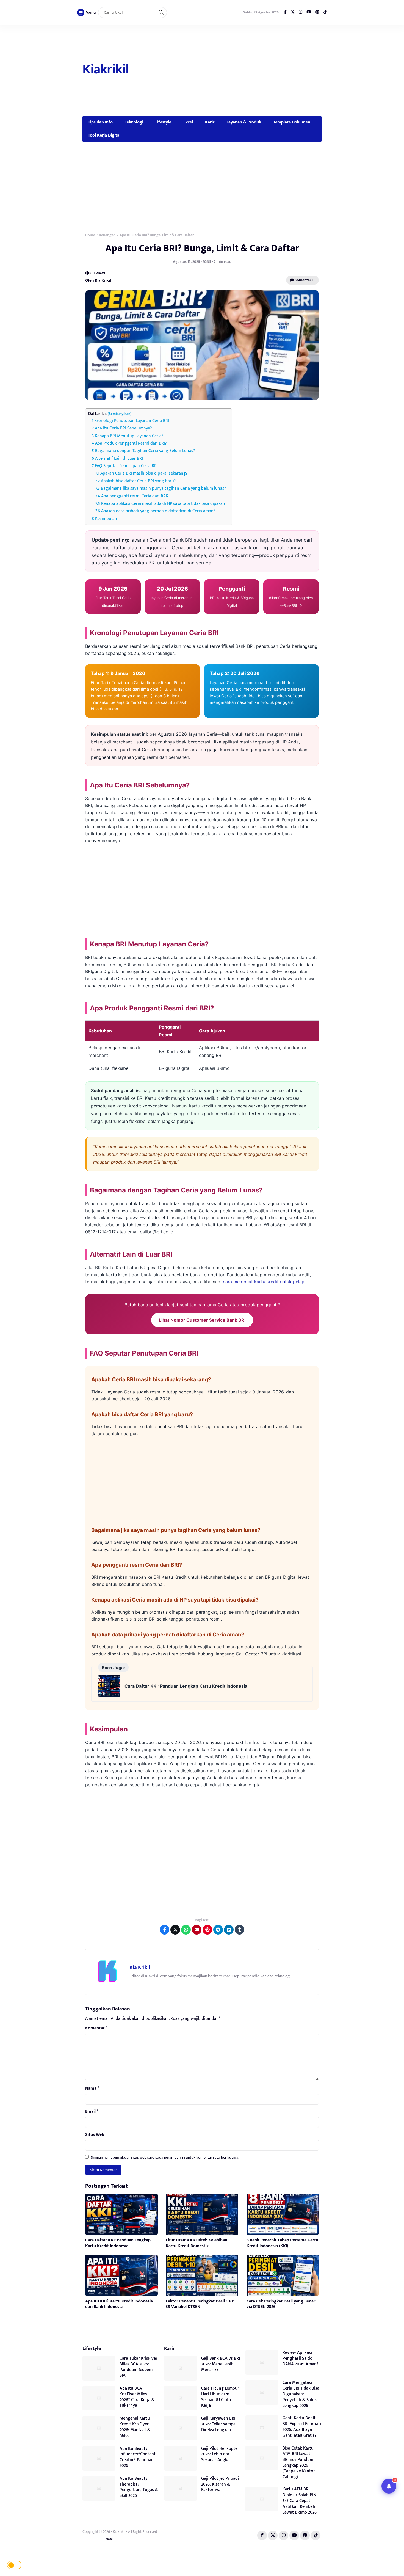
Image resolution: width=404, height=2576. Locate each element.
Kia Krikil (140, 1967)
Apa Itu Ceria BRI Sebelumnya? (123, 428)
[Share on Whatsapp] (186, 1930)
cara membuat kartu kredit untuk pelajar (265, 1282)
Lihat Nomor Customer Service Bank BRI (202, 1320)
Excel (188, 122)
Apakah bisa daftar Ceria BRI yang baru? (138, 481)
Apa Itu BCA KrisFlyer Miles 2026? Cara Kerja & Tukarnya (137, 2397)
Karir (210, 122)
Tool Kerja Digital (104, 135)
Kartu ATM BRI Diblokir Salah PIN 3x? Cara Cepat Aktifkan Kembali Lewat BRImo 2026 (300, 2501)
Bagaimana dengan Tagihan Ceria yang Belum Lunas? (145, 451)
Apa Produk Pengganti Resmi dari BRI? (131, 443)
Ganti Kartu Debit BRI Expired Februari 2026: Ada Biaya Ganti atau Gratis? (302, 2427)
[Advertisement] (226, 70)
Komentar (96, 2028)
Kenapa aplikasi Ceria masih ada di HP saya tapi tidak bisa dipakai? (163, 504)
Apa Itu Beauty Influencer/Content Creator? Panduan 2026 (138, 2457)
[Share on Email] (197, 1930)
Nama (92, 2089)
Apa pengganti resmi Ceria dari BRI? (135, 496)
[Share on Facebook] (164, 1930)
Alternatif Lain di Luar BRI (119, 458)
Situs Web (95, 2135)
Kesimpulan (106, 519)
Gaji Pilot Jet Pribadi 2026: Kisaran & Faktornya (220, 2484)
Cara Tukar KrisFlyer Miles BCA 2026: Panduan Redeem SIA (139, 2367)
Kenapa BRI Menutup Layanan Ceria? (129, 436)
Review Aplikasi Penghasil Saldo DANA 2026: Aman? (301, 2358)
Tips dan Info (100, 122)
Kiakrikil (106, 70)
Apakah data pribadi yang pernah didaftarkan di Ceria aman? (158, 511)
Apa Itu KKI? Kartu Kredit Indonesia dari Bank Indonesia (119, 2304)
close (109, 2539)
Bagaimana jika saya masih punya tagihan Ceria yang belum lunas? (164, 488)
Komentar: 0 (304, 280)
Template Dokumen (292, 122)
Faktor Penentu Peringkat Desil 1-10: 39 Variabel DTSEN (200, 2304)
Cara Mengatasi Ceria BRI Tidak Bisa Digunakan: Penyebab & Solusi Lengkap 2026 (301, 2394)
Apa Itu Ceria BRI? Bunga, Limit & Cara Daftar (202, 248)
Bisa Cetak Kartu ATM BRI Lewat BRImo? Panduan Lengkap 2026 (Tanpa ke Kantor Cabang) (299, 2463)
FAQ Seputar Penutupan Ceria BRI (126, 466)
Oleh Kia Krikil (98, 280)
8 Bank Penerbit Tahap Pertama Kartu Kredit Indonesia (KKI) (282, 2243)
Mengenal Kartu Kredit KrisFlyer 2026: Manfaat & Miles (135, 2427)
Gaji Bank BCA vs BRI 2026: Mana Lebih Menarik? (221, 2364)
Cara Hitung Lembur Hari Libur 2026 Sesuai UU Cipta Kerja (220, 2397)
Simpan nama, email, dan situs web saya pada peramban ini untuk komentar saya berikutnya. (165, 2157)
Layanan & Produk (244, 122)
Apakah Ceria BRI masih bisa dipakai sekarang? (144, 473)
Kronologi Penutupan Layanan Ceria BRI (132, 421)
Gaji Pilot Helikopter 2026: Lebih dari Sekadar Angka (220, 2454)
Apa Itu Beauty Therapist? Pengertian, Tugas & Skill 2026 (139, 2487)
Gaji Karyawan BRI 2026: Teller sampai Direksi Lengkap (219, 2424)
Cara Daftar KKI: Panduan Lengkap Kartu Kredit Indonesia (186, 1686)
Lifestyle (163, 122)
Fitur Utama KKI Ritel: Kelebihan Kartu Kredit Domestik (197, 2243)
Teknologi (134, 122)
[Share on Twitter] (175, 1930)
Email (92, 2112)
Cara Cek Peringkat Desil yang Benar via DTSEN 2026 (281, 2304)
